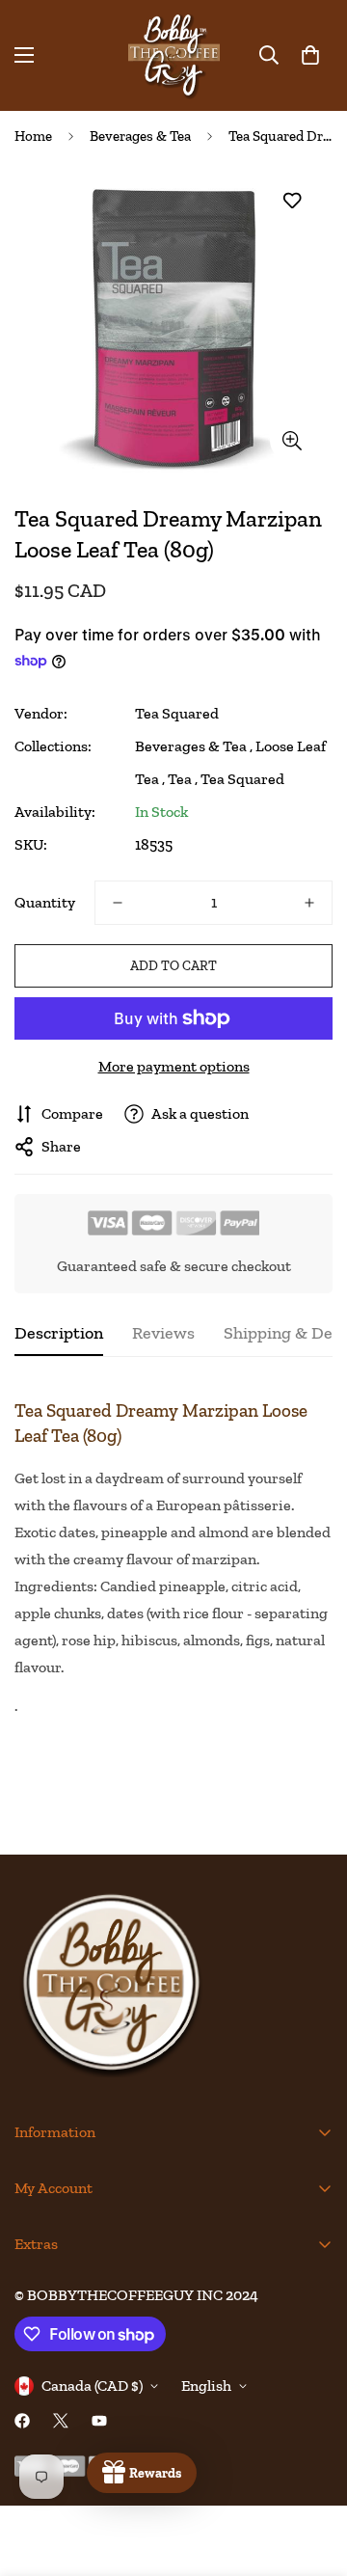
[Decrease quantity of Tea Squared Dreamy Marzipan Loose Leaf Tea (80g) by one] (118, 903)
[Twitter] (61, 2421)
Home (33, 136)
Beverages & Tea (140, 136)
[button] (310, 55)
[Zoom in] (292, 440)
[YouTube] (99, 2421)
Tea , (183, 779)
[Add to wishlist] (292, 201)
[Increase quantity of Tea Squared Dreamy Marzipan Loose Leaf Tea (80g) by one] (309, 903)
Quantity (45, 902)
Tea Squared (177, 713)
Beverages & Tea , (194, 746)
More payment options (174, 1066)
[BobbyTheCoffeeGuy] (174, 55)
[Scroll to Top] (312, 2474)
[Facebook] (22, 2421)
